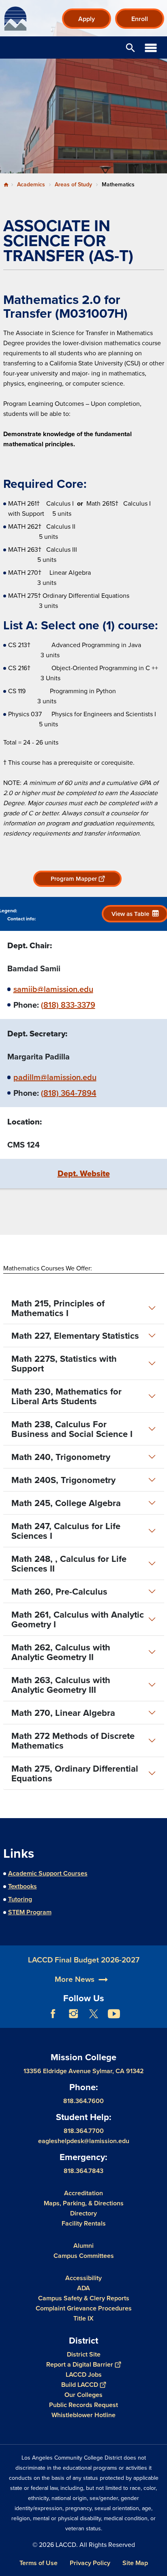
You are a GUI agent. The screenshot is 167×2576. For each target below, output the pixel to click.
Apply (87, 19)
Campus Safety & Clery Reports (84, 2298)
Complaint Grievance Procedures (84, 2308)
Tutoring (20, 1899)
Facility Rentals (84, 2223)
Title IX (83, 2318)
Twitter (94, 2014)
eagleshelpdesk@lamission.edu (84, 2141)
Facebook (53, 2014)
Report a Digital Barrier (80, 2364)
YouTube (114, 2014)
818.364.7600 (83, 2101)
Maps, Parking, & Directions (84, 2203)
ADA (83, 2288)
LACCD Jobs (84, 2375)
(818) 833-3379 (68, 1005)
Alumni (83, 2246)
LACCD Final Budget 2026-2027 (84, 1960)
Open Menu (151, 47)
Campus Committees (84, 2256)
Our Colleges (83, 2395)
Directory (83, 2213)
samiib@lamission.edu (53, 989)
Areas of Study (73, 184)
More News (75, 1979)
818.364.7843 (83, 2171)
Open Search (131, 47)
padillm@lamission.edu (55, 1077)
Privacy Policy (90, 2563)
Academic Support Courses (48, 1873)
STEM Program (30, 1912)
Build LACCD (80, 2385)
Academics (31, 184)
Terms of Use (39, 2563)
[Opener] (159, 2020)
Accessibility (83, 2278)
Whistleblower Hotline (83, 2415)
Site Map (135, 2563)
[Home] (15, 19)
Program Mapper (74, 879)
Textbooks (22, 1886)
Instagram (73, 2014)
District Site (84, 2354)
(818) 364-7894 (69, 1093)
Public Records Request (83, 2405)
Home (6, 185)
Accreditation (83, 2193)
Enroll (140, 19)
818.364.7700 (84, 2131)
